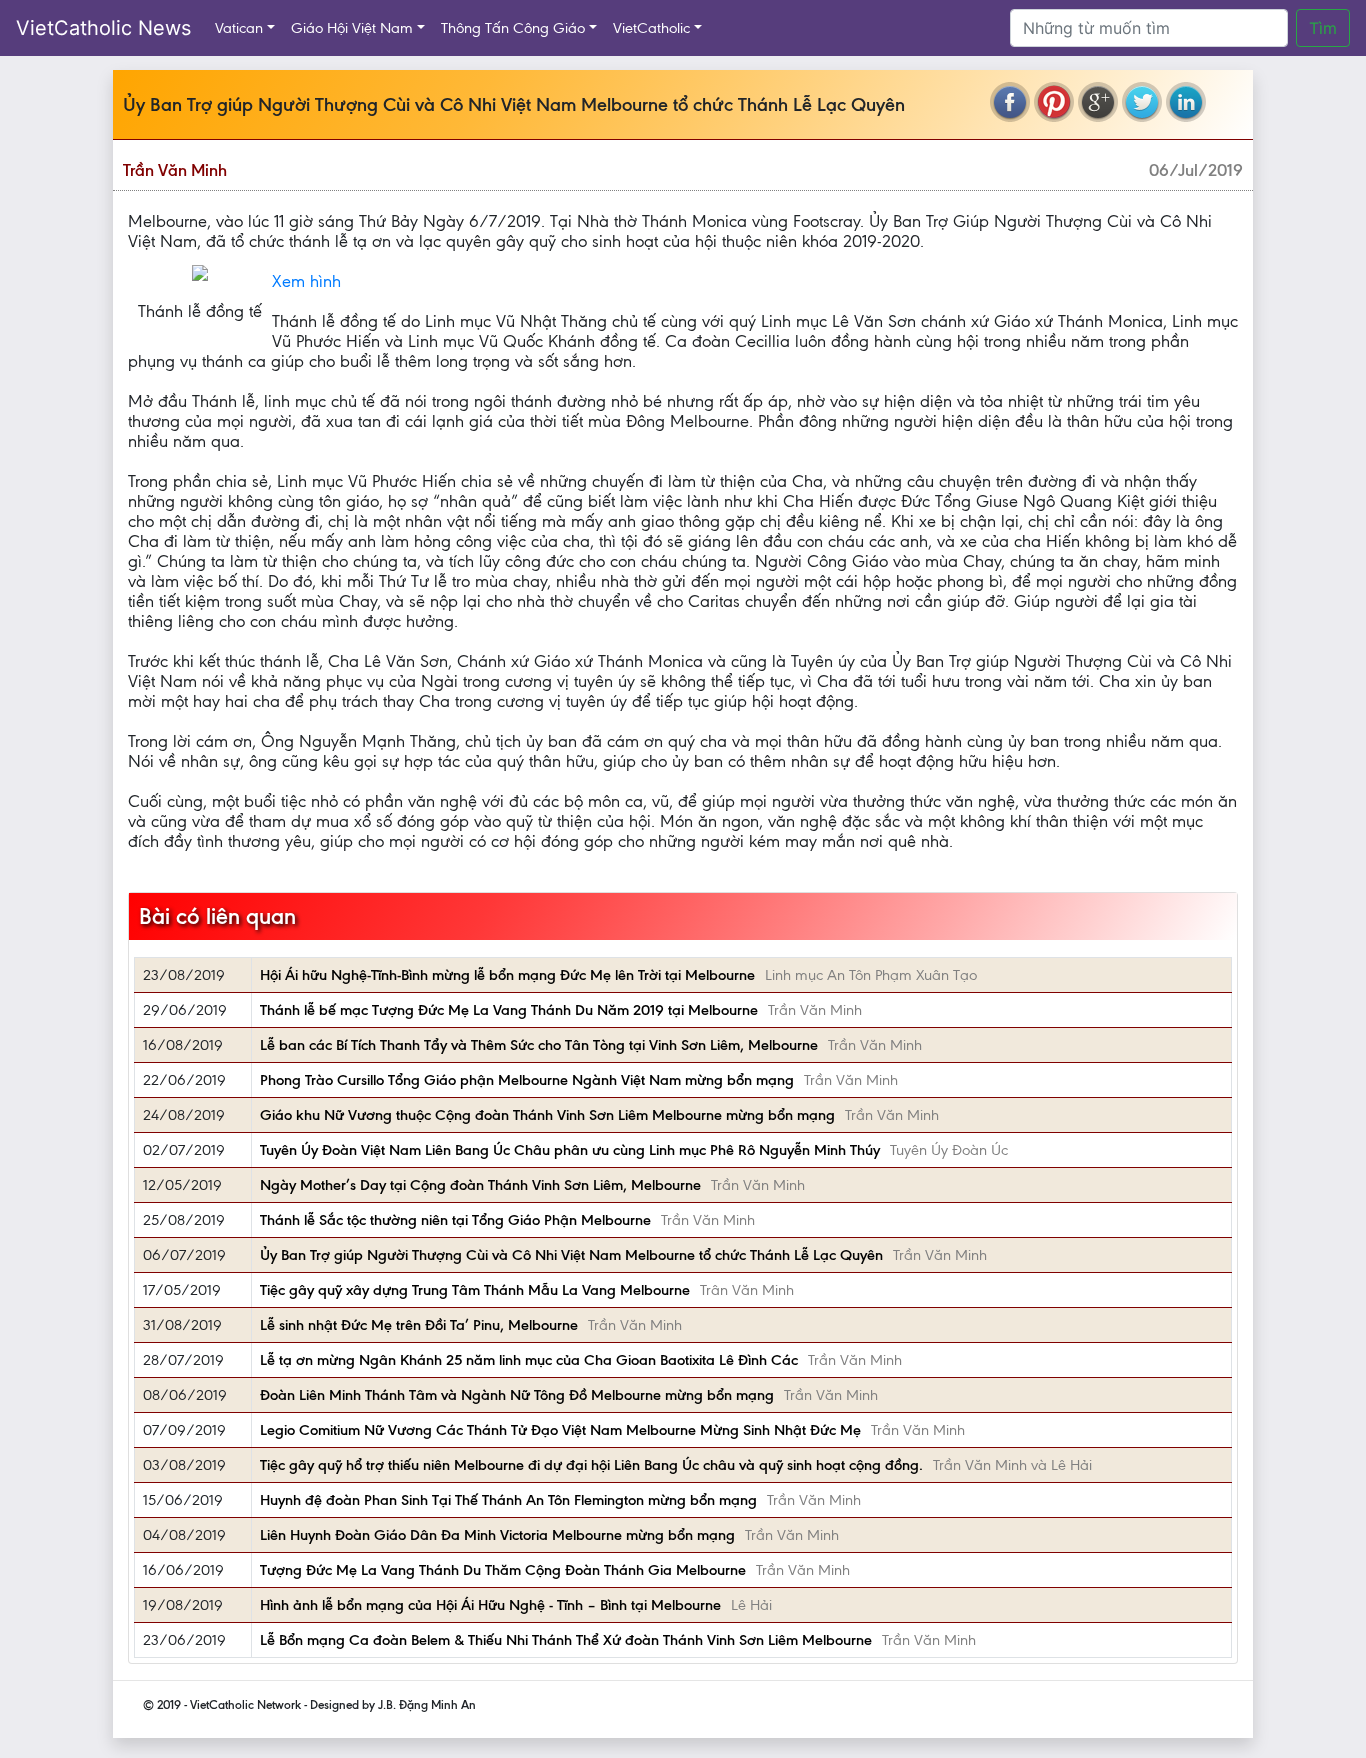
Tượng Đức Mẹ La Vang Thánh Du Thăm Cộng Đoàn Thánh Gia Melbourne (503, 1570)
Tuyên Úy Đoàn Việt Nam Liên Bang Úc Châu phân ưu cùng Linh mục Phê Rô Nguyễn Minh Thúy (570, 1150)
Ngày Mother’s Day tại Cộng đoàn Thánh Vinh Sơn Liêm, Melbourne (480, 1185)
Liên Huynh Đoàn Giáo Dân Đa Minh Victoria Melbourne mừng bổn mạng (497, 1535)
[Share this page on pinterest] (1054, 102)
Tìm (1323, 28)
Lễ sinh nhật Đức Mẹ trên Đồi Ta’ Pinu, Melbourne (419, 1325)
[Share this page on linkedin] (1186, 102)
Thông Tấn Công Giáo (513, 28)
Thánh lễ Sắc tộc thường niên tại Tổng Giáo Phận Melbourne (455, 1220)
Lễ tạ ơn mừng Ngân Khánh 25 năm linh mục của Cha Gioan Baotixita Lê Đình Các (529, 1360)
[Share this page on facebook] (1010, 102)
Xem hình (306, 281)
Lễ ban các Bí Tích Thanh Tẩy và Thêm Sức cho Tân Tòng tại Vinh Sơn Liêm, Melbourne (539, 1045)
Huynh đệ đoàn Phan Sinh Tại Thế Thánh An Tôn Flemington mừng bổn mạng (508, 1500)
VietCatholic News (103, 28)
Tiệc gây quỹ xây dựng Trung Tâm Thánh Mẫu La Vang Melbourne (475, 1290)
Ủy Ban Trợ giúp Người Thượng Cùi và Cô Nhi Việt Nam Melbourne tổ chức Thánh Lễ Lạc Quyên (571, 1255)
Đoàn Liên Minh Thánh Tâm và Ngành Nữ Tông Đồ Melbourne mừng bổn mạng (517, 1395)
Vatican (239, 28)
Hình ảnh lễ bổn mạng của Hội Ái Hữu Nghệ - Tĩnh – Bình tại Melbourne (490, 1605)
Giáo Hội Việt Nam (352, 28)
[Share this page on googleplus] (1098, 102)
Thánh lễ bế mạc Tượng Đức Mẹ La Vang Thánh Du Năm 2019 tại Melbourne (509, 1010)
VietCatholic (651, 28)
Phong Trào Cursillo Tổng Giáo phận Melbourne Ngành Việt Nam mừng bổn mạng (527, 1080)
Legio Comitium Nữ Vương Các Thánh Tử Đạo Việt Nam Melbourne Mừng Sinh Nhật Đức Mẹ (560, 1430)
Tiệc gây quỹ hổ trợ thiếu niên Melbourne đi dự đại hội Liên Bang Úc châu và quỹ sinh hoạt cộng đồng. (591, 1465)
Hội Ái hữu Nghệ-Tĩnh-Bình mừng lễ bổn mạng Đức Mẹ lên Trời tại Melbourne (507, 975)
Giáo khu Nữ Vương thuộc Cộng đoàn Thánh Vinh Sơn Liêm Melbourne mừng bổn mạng (547, 1115)
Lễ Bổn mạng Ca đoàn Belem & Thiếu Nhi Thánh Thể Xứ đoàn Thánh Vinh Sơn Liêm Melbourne (566, 1640)
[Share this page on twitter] (1142, 102)
